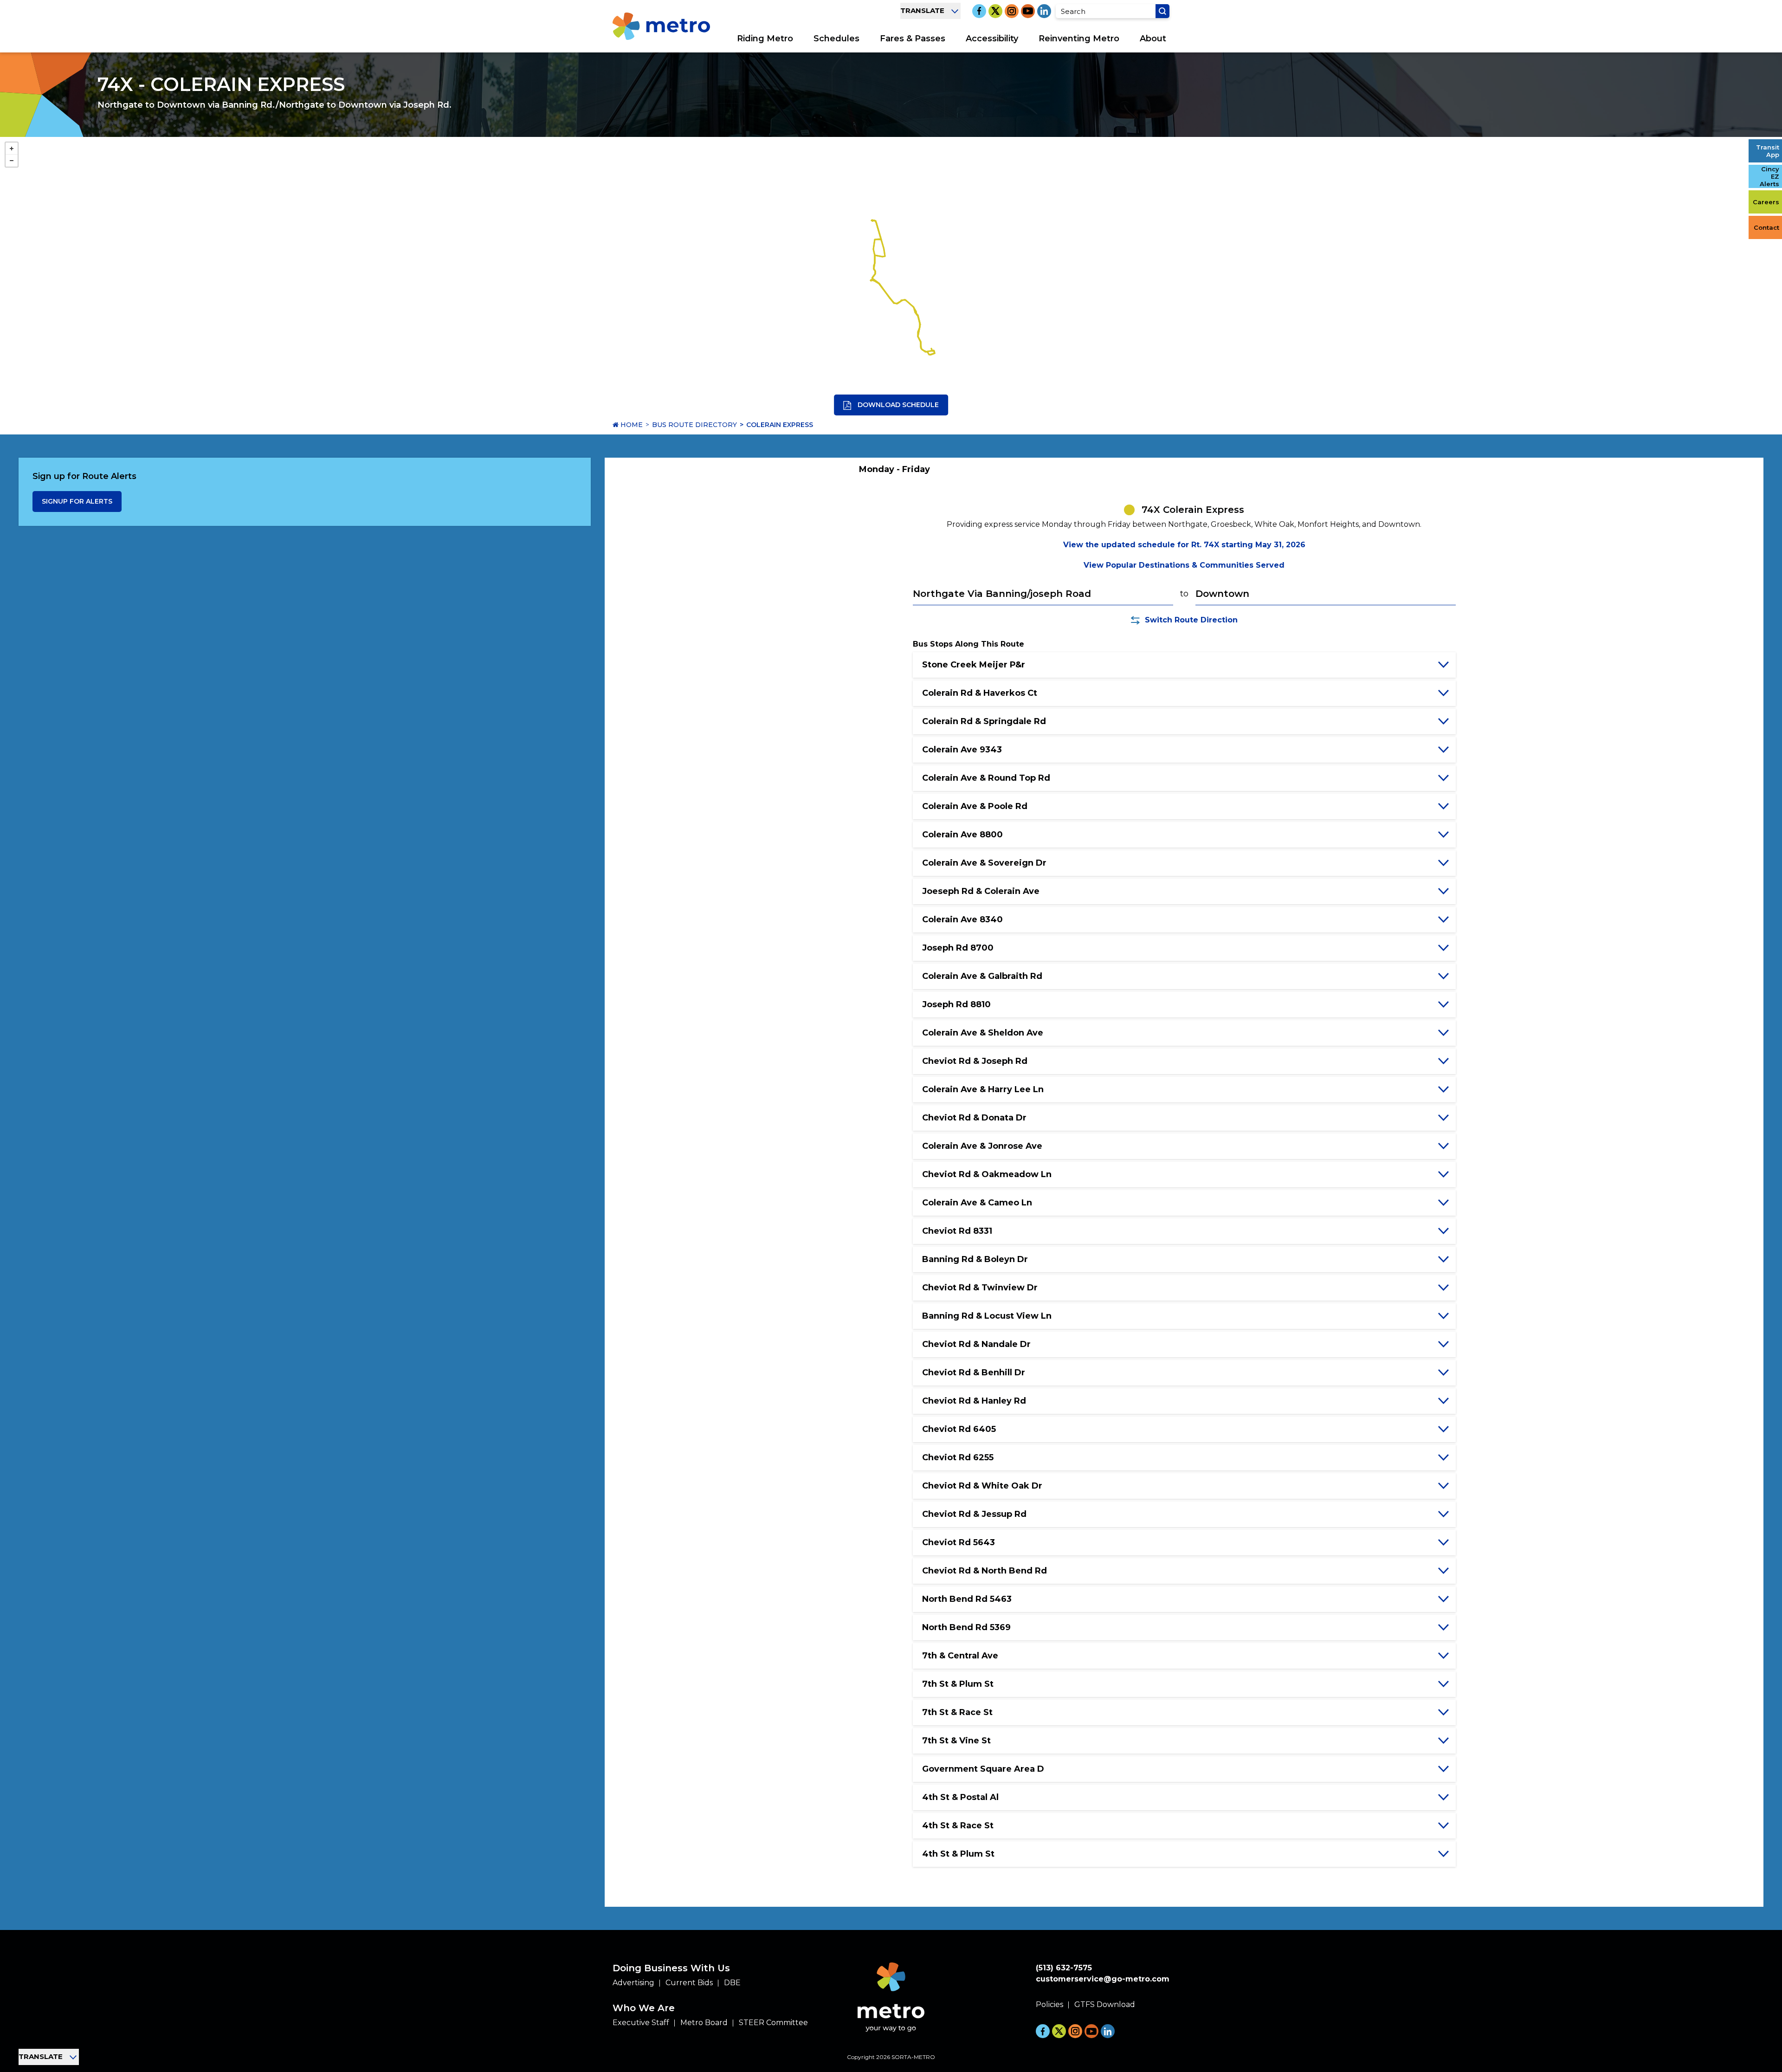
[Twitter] (995, 11)
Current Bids (689, 1983)
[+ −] (891, 276)
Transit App (1768, 151)
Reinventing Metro (1079, 39)
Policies (1049, 2004)
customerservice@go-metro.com (1103, 1979)
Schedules (836, 39)
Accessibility (992, 39)
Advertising (633, 1983)
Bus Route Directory (694, 425)
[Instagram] (1012, 11)
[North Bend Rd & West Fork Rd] (873, 277)
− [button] (12, 161)
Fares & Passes (913, 39)
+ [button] (12, 149)
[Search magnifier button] (1162, 11)
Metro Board (704, 2023)
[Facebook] (979, 11)
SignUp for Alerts (77, 501)
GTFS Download (1105, 2004)
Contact (1766, 227)
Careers (1766, 202)
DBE (732, 1983)
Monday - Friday (894, 469)
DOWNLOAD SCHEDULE (897, 405)
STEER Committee (773, 2023)
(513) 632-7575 (1064, 1968)
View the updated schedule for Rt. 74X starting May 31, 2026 (1184, 545)
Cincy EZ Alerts (1769, 176)
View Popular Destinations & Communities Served (1184, 565)
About (1153, 39)
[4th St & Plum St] (930, 355)
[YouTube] (1028, 11)
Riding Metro (765, 39)
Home (631, 425)
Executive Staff (641, 2023)
